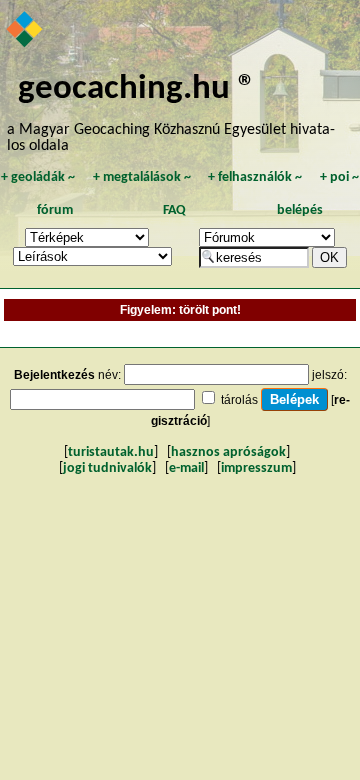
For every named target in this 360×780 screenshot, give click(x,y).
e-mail (186, 468)
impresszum (256, 468)
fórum (55, 210)
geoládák (38, 177)
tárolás (239, 400)
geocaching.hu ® (137, 89)
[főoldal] (25, 31)
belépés (300, 210)
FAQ (174, 210)
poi (339, 177)
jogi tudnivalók (107, 468)
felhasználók (255, 177)
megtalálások (142, 177)
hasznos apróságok (228, 452)
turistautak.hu (111, 452)
